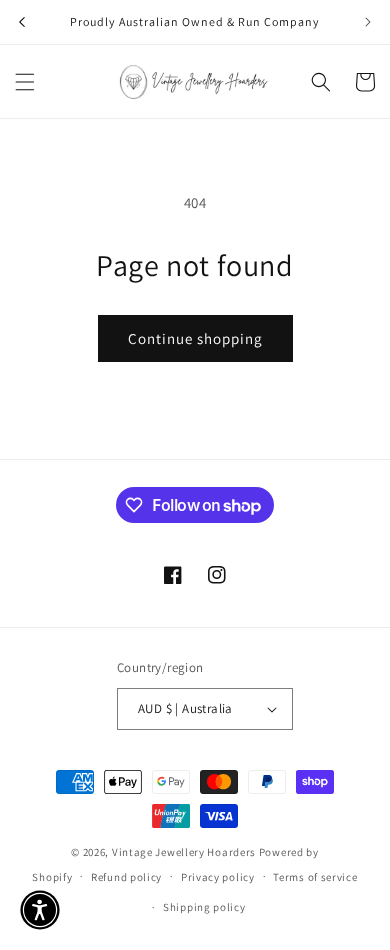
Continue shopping (195, 338)
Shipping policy (204, 907)
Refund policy (126, 877)
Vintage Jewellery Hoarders (185, 852)
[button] (25, 82)
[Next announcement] (368, 22)
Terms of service (315, 877)
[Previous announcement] (22, 22)
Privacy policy (218, 877)
